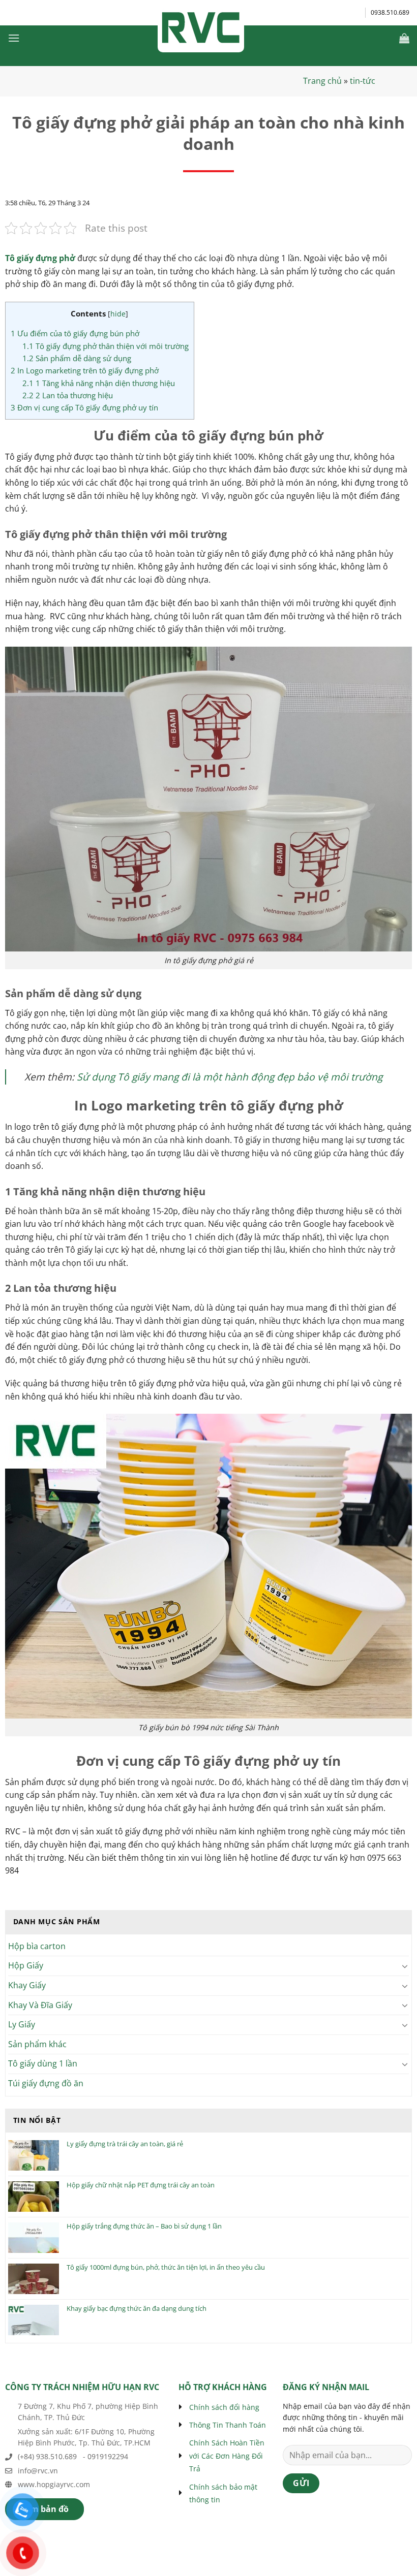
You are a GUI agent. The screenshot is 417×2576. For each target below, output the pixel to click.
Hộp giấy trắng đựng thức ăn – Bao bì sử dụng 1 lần (144, 2227)
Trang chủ (322, 81)
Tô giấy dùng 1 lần (43, 2063)
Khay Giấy (27, 1985)
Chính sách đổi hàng (224, 2407)
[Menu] (14, 38)
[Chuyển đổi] (405, 1966)
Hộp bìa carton (37, 1946)
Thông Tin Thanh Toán (228, 2425)
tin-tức (363, 81)
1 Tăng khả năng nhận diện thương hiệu (99, 383)
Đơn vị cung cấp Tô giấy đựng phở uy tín (84, 407)
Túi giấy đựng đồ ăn (46, 2083)
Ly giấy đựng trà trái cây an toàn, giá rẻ (125, 2144)
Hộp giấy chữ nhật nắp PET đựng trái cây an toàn (141, 2185)
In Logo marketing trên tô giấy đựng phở (85, 370)
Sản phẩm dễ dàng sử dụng (77, 358)
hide (118, 314)
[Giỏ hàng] (404, 38)
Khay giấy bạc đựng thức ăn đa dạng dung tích (137, 2309)
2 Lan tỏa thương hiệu (68, 395)
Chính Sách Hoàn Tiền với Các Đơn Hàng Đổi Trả (227, 2456)
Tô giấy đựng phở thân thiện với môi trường (106, 346)
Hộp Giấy (26, 1965)
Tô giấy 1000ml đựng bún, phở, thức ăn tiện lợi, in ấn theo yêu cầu (166, 2268)
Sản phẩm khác (37, 2044)
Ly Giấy (22, 2024)
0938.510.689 (390, 12)
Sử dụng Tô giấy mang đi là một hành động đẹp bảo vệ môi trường (230, 1077)
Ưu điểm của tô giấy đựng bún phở (75, 333)
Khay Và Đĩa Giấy (40, 2005)
